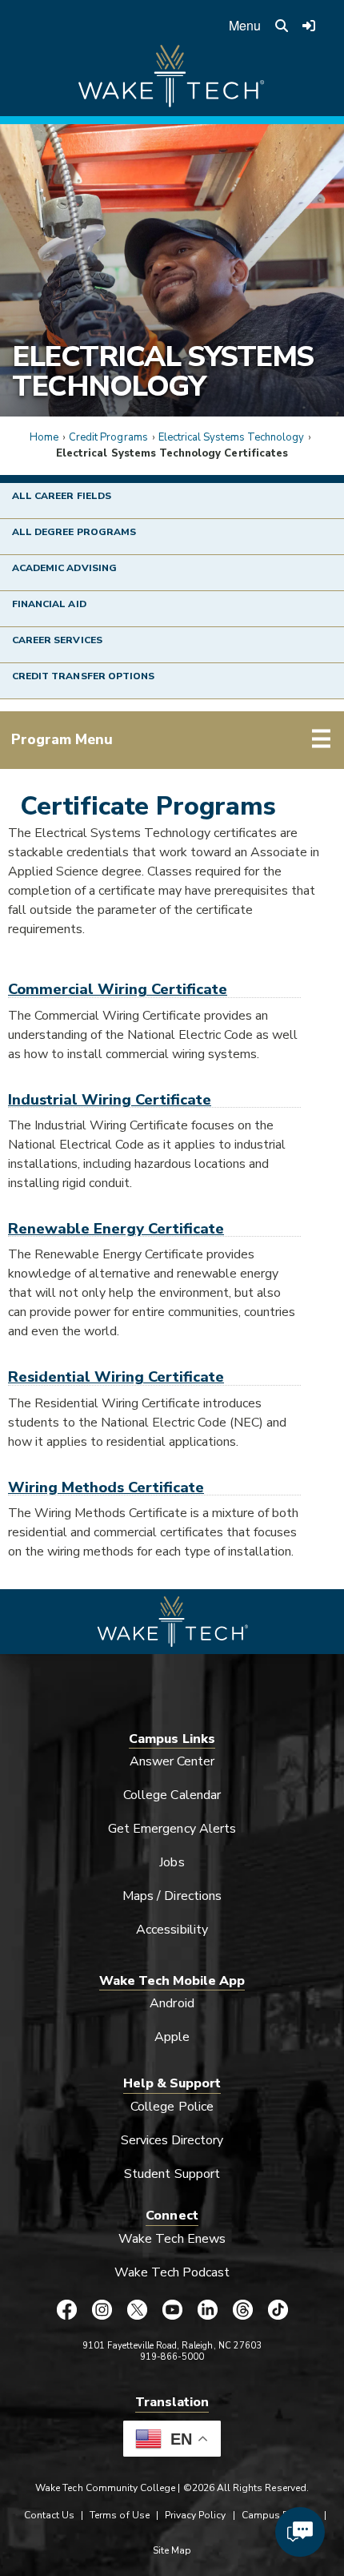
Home (44, 437)
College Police (172, 2107)
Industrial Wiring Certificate (110, 1099)
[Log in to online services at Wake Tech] (310, 26)
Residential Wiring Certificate (116, 1377)
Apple (172, 2037)
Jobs (172, 1862)
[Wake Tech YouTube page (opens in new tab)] (172, 2309)
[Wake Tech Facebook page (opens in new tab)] (66, 2309)
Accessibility (172, 1930)
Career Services (57, 640)
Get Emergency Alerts (172, 1829)
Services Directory (172, 2140)
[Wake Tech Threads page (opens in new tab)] (242, 2309)
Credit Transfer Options (83, 676)
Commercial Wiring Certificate (118, 989)
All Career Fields (62, 496)
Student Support (172, 2174)
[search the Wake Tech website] (282, 26)
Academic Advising (64, 568)
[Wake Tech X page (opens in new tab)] (137, 2309)
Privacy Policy (196, 2515)
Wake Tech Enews (172, 2239)
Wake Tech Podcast (172, 2272)
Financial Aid (49, 604)
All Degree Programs (74, 532)
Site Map (172, 2550)
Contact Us (49, 2515)
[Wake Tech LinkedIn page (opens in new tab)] (207, 2309)
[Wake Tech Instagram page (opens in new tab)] (102, 2309)
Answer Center (172, 1761)
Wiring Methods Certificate (106, 1487)
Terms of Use (120, 2515)
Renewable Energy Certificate (116, 1228)
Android (172, 2003)
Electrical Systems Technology (163, 371)
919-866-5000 (172, 2357)
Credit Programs (108, 437)
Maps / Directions (172, 1896)
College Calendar (172, 1795)
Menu (245, 25)
